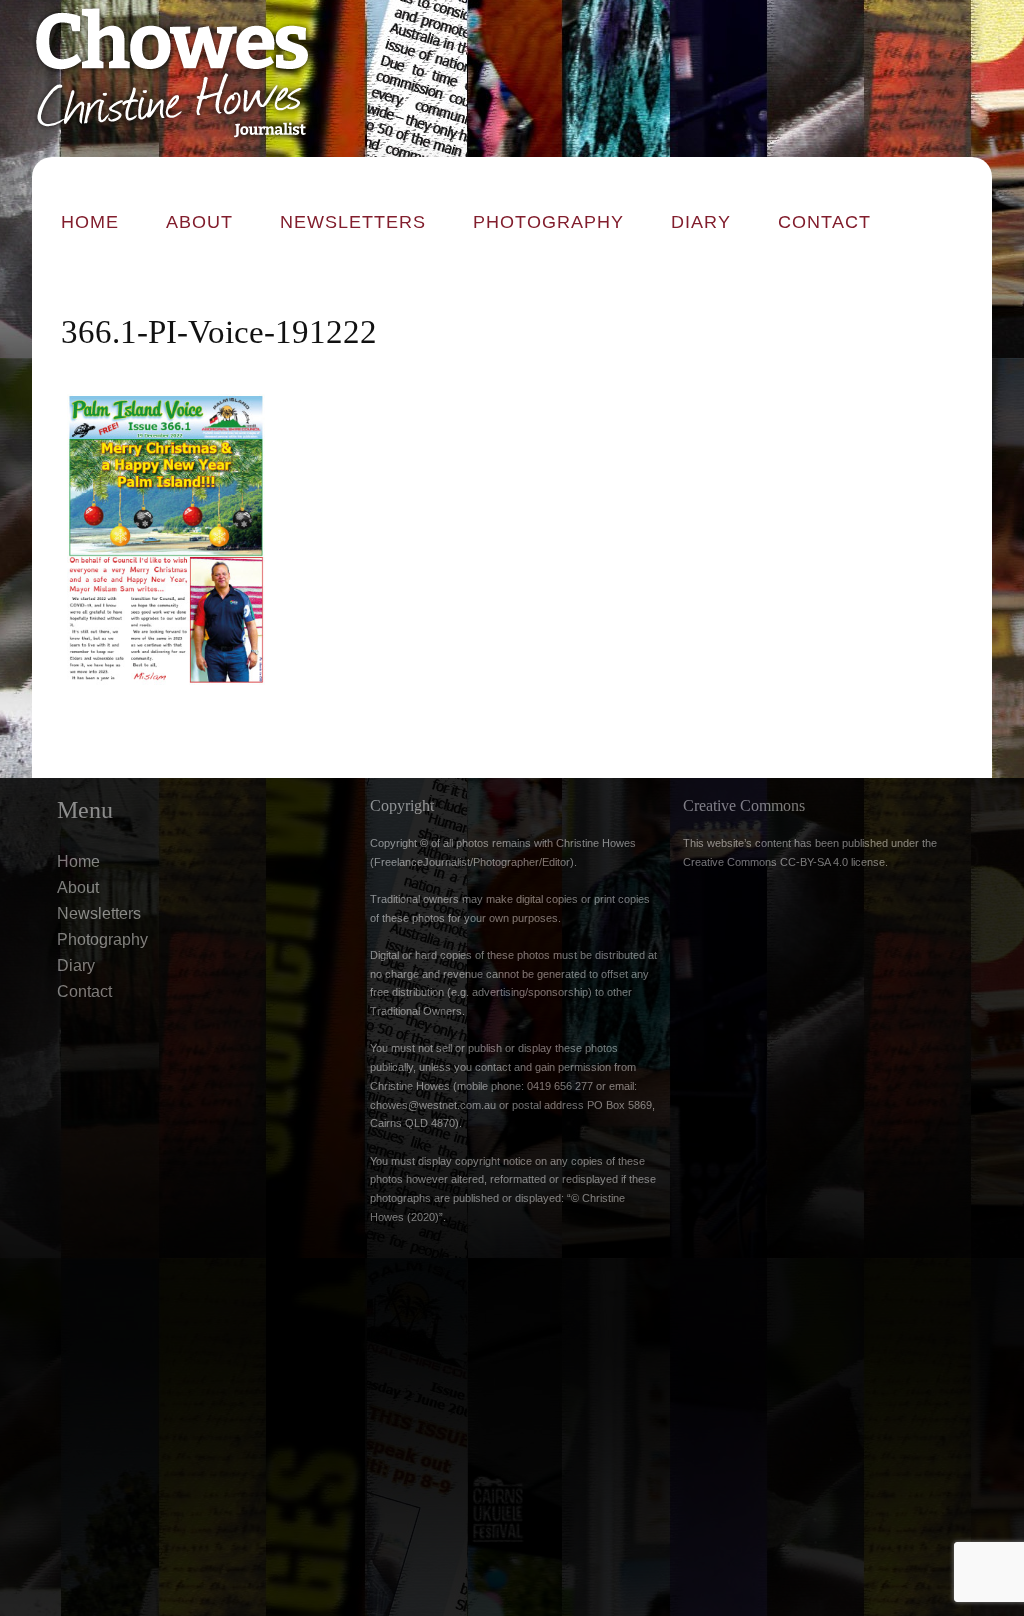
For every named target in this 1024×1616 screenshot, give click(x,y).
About (199, 222)
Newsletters (353, 222)
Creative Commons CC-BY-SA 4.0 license (784, 862)
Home (90, 222)
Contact (824, 222)
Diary (701, 222)
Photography (548, 222)
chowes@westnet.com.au (433, 1105)
